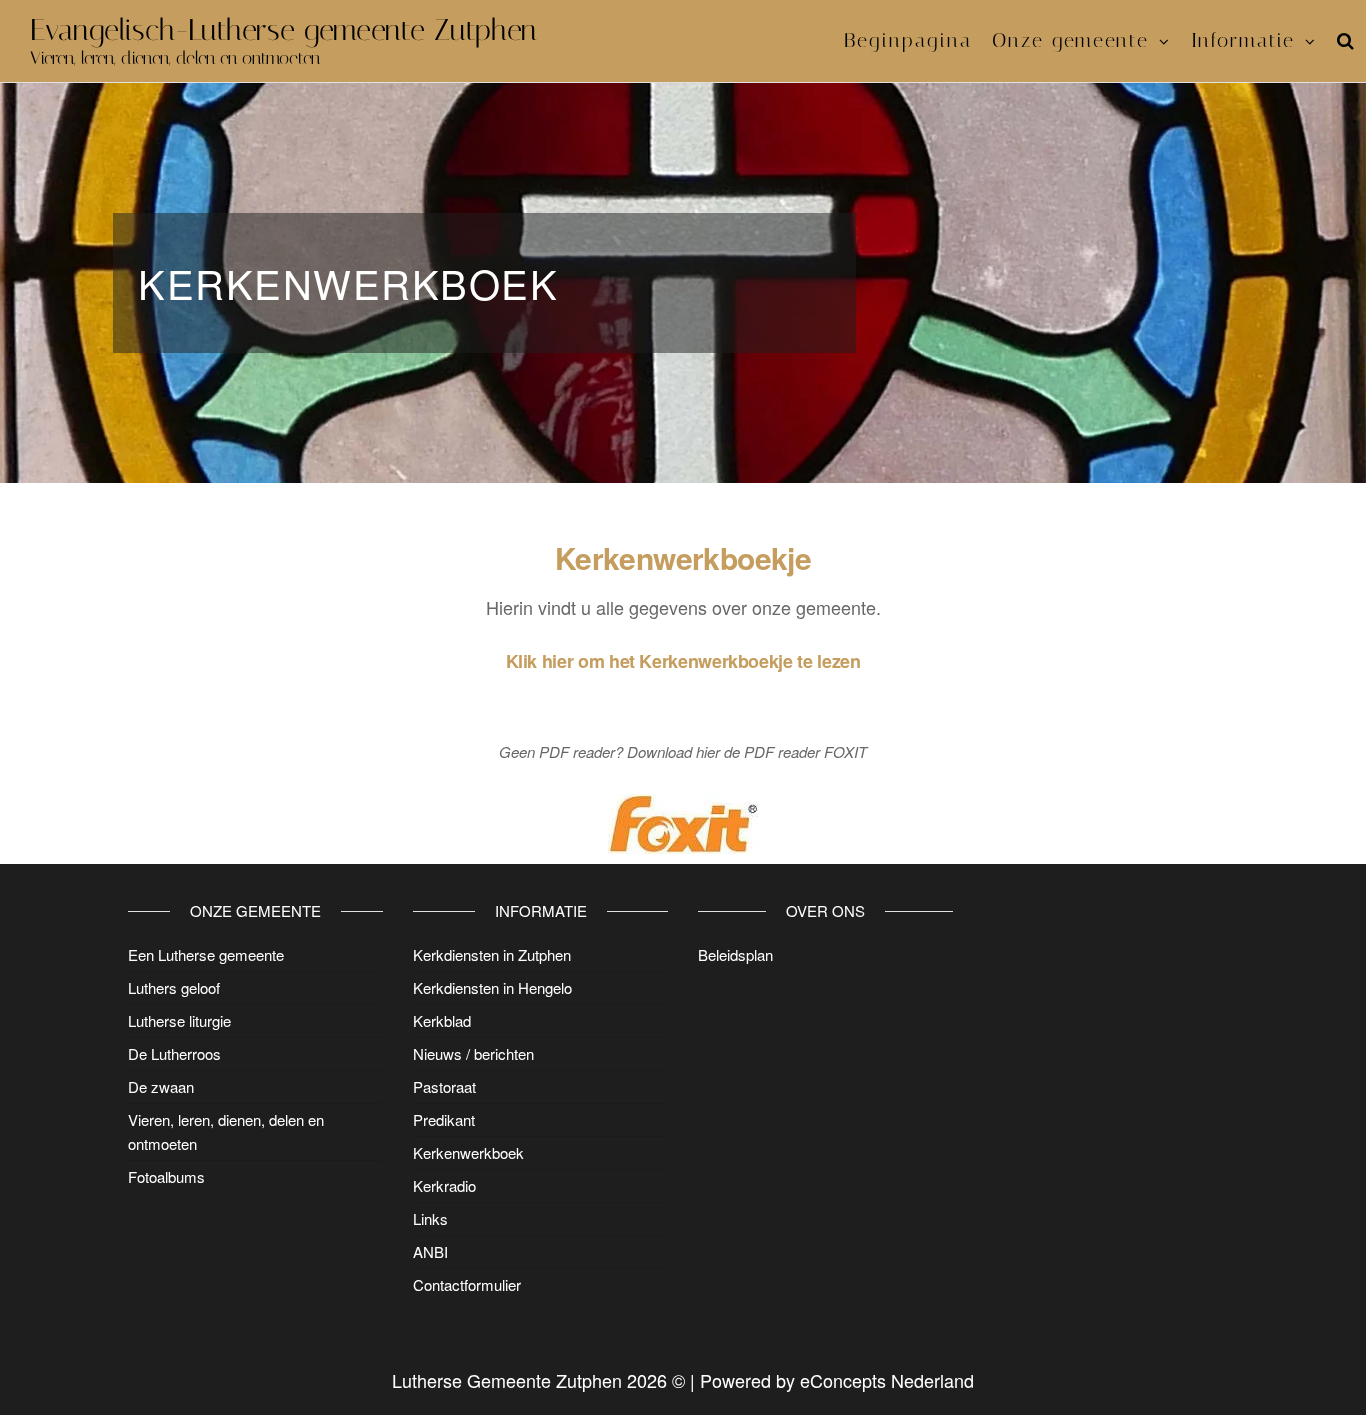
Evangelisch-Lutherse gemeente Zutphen (283, 30)
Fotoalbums (166, 1176)
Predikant (444, 1119)
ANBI (430, 1251)
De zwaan (161, 1086)
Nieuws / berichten (473, 1053)
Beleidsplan (735, 954)
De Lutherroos (174, 1053)
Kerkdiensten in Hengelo (492, 987)
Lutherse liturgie (179, 1020)
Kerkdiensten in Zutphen (492, 954)
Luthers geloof (174, 987)
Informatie (1243, 40)
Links (430, 1218)
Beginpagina (908, 40)
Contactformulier (467, 1284)
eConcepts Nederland (887, 1380)
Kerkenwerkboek (468, 1152)
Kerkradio (444, 1185)
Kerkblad (442, 1020)
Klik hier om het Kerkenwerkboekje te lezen (683, 661)
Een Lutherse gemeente (206, 954)
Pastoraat (444, 1086)
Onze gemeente (1070, 40)
